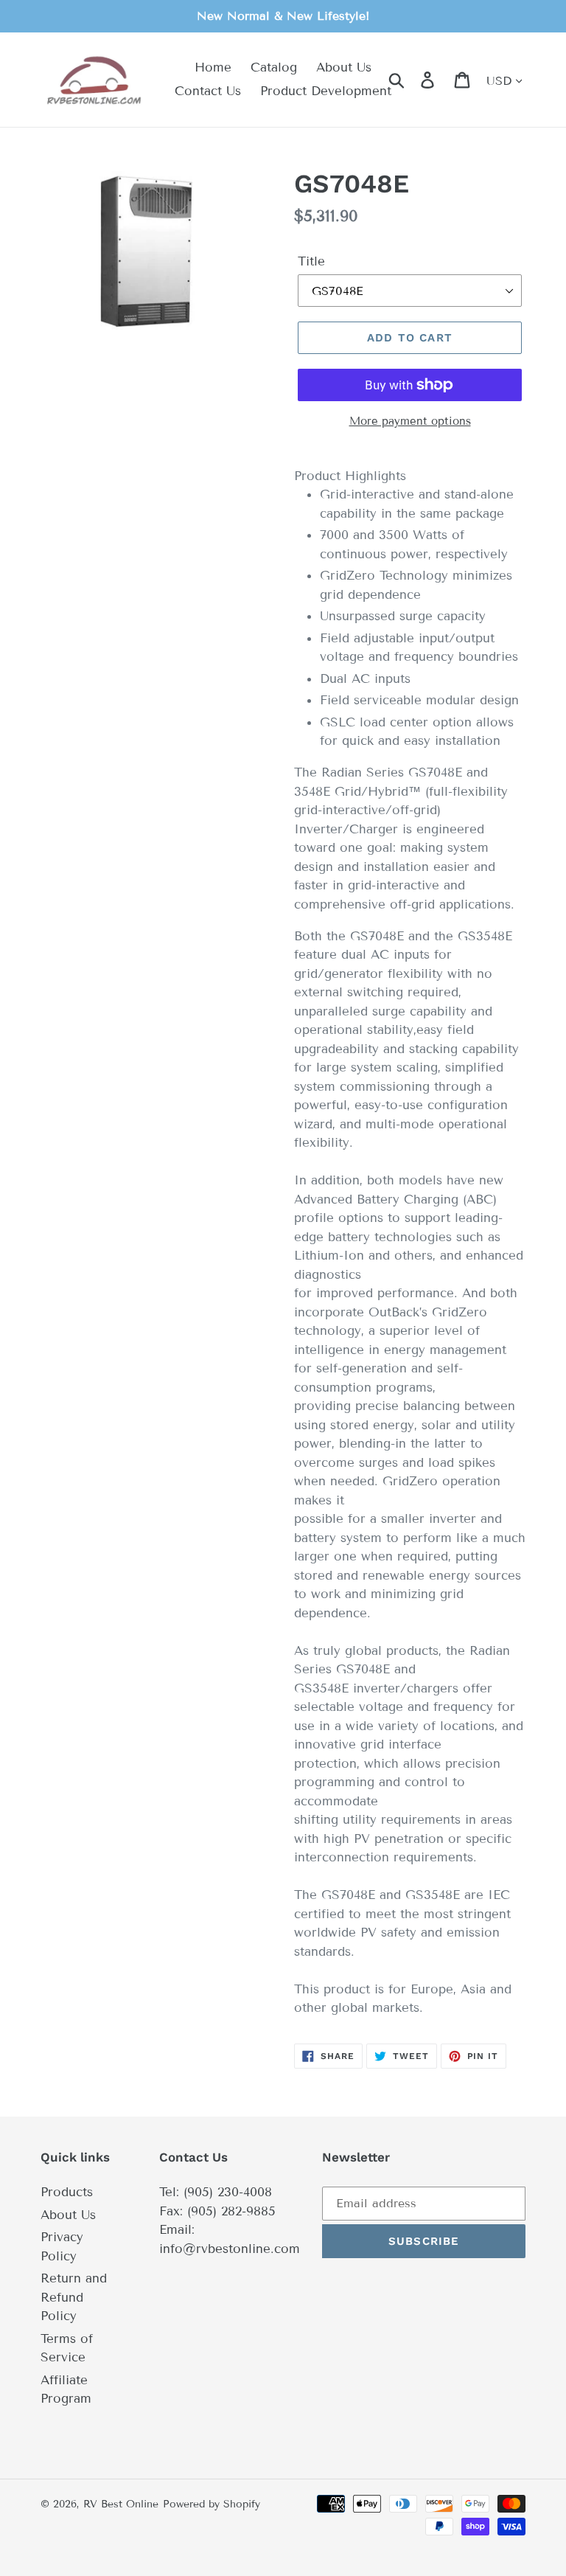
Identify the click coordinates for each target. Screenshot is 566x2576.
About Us (68, 2215)
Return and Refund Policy (74, 2297)
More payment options (410, 421)
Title (311, 261)
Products (67, 2192)
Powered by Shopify (212, 2504)
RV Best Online (121, 2504)
